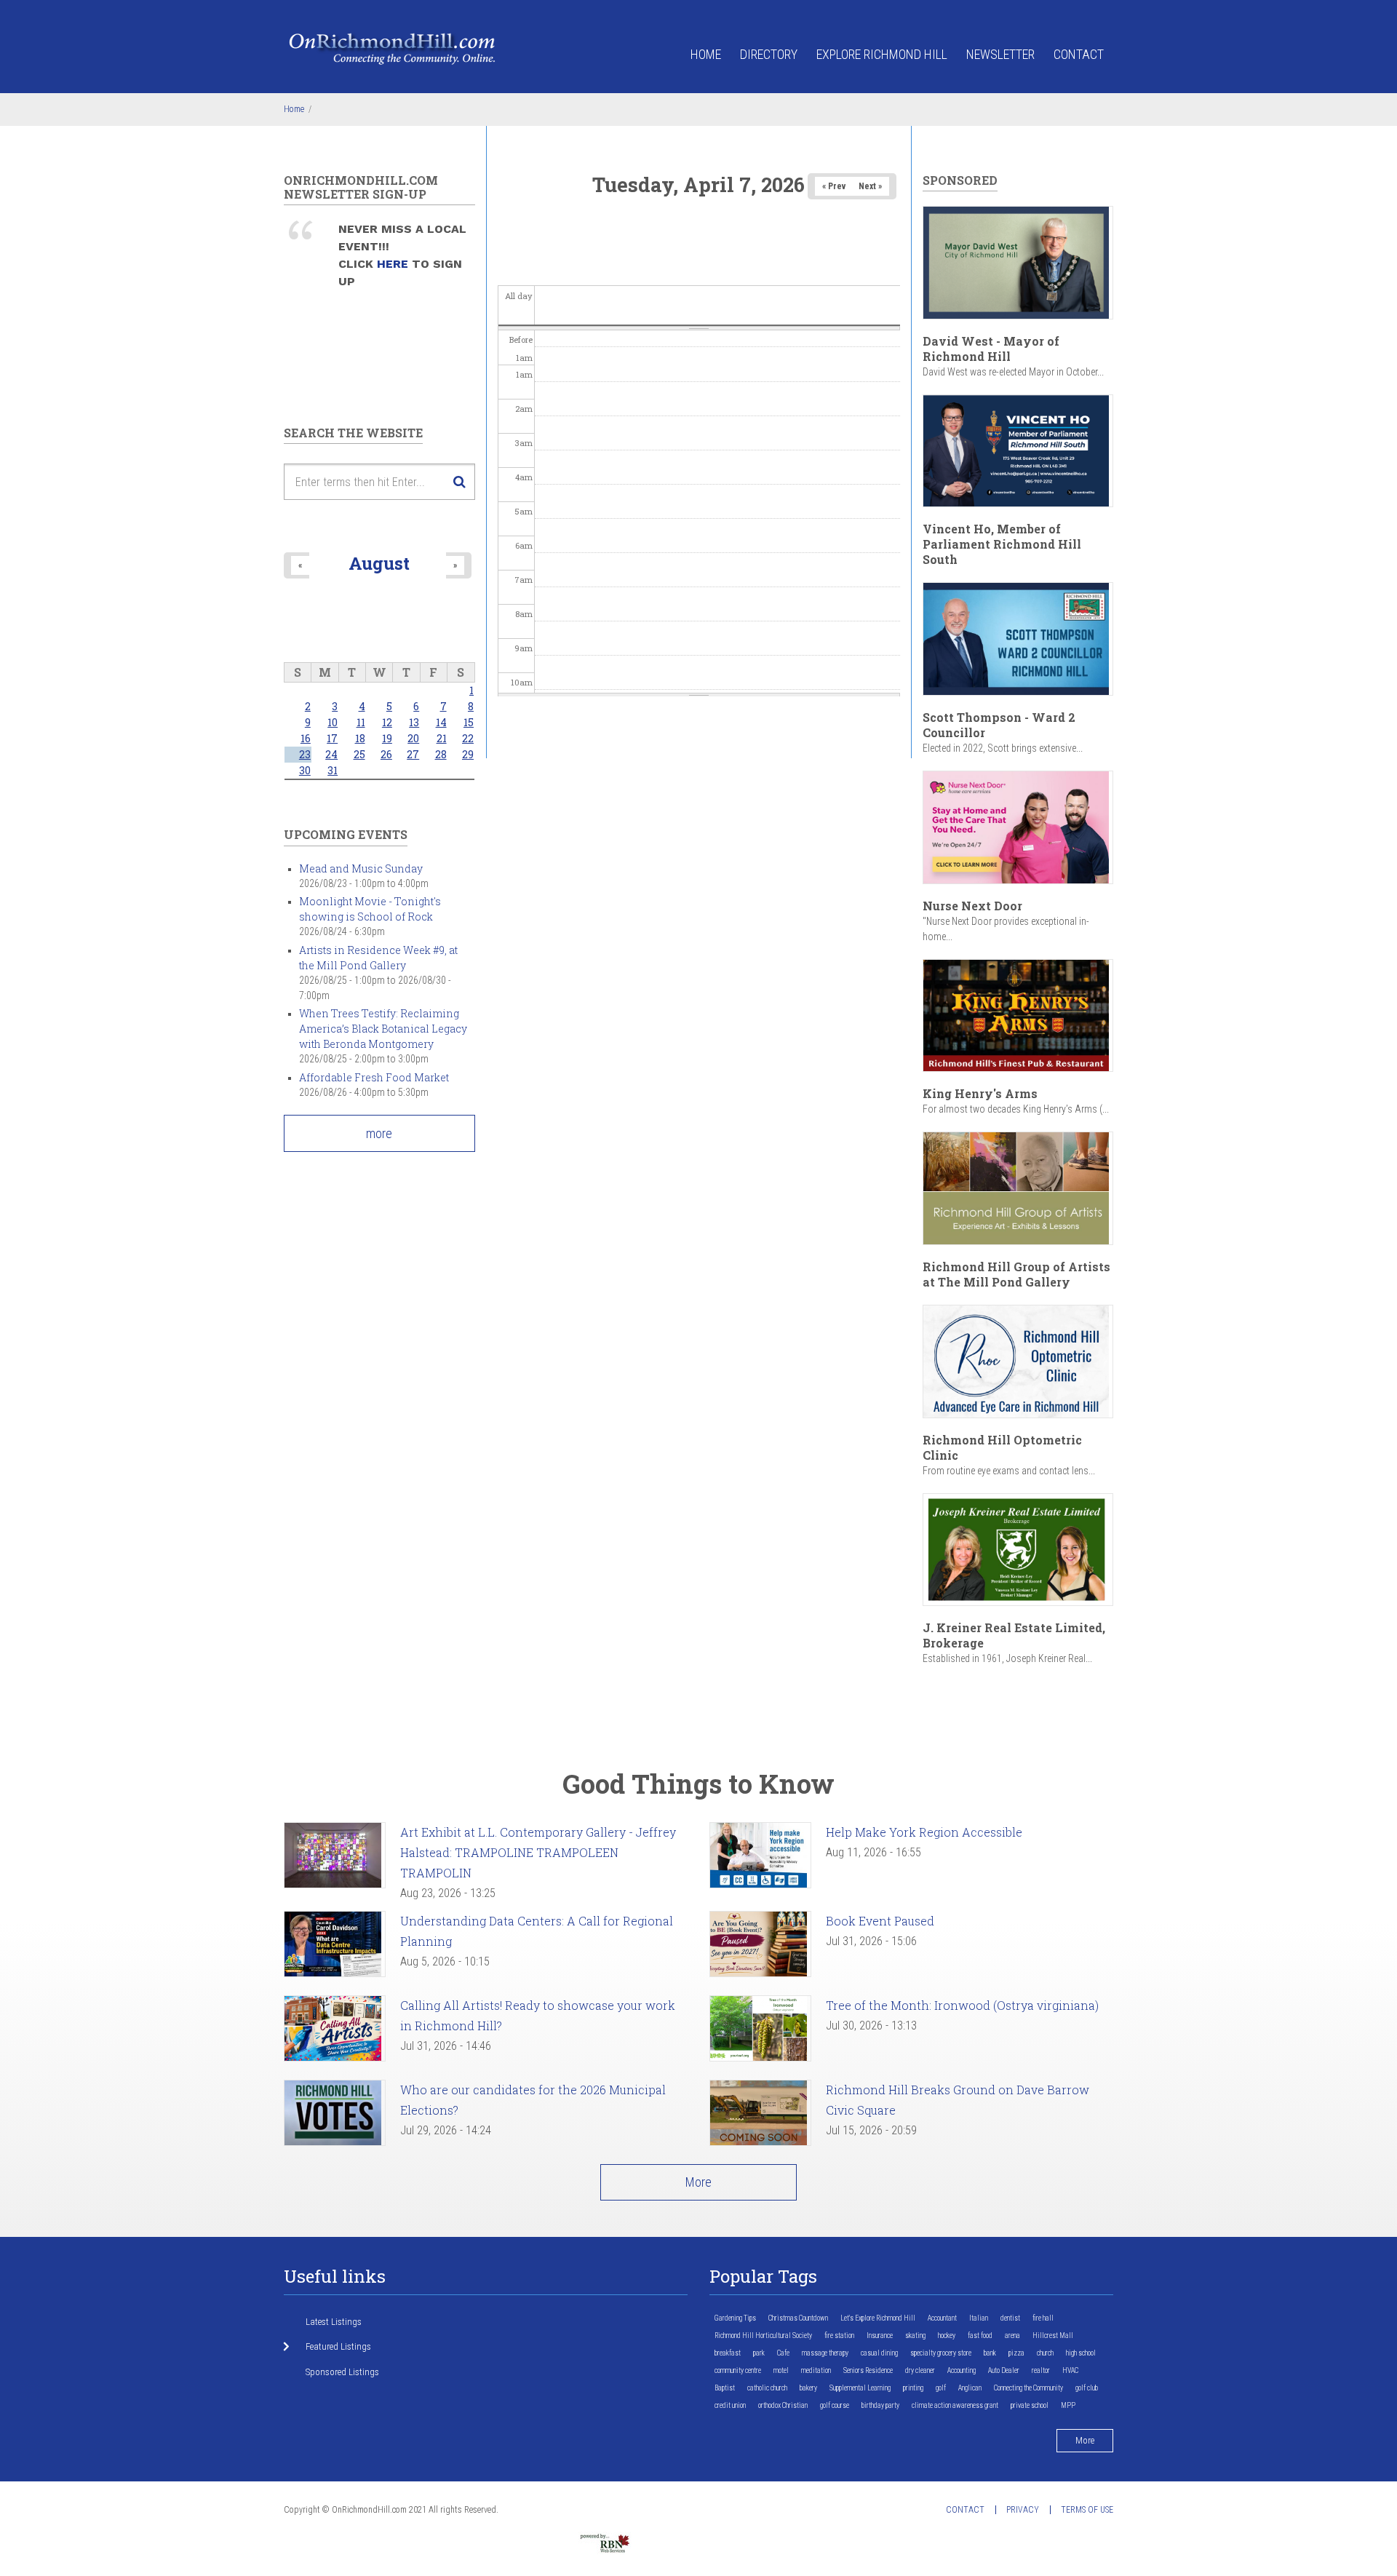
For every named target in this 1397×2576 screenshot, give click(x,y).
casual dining (879, 2353)
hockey (947, 2336)
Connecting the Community (1028, 2388)
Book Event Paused (880, 1921)
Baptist (725, 2388)
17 (332, 738)
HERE (394, 264)
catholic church (767, 2388)
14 (441, 722)
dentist (1010, 2318)
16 (306, 738)
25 (359, 754)
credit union (730, 2405)
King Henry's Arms (980, 1093)
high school (1081, 2353)
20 (413, 738)
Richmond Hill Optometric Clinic (1002, 1447)
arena (1012, 2336)
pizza (1016, 2353)
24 (331, 754)
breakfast (728, 2353)
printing (913, 2388)
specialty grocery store (941, 2353)
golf (941, 2388)
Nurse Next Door (972, 906)
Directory (769, 54)
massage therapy (825, 2353)
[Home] (393, 48)
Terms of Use (1087, 2510)
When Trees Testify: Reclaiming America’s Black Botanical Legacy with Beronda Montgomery (383, 1029)
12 (387, 722)
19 (387, 738)
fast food (980, 2336)
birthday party (880, 2405)
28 (441, 754)
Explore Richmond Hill (882, 54)
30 (305, 770)
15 (469, 722)
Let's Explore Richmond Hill (878, 2318)
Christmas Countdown (798, 2318)
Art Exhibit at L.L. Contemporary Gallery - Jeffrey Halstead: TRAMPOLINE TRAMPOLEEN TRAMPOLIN (538, 1852)
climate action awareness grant (955, 2405)
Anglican (970, 2388)
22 (468, 738)
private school (1030, 2405)
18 (360, 738)
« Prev (834, 186)
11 (361, 722)
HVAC (1070, 2370)
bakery (808, 2388)
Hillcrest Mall (1053, 2336)
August (379, 563)
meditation (816, 2370)
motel (781, 2370)
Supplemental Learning (860, 2388)
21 (442, 738)
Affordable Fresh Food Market (374, 1077)
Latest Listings (334, 2322)
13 (414, 722)
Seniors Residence (868, 2370)
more (379, 1133)
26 (386, 754)
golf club (1087, 2388)
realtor (1041, 2370)
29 (468, 754)
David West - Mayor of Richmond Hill (991, 349)
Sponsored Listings (342, 2372)
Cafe (783, 2353)
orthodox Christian (783, 2405)
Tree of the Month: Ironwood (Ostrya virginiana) (962, 2005)
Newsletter (1000, 54)
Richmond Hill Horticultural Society (763, 2336)
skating (915, 2336)
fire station (839, 2336)
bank (990, 2353)
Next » (870, 186)
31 (333, 770)
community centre (738, 2370)
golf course (835, 2405)
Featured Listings (338, 2346)
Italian (979, 2318)
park (759, 2353)
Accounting (962, 2370)
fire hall (1043, 2318)
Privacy (1023, 2510)
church (1045, 2353)
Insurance (880, 2336)
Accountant (942, 2318)
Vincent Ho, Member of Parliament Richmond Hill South (1002, 544)
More (698, 2182)
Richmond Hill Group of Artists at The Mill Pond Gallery (1016, 1274)
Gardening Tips (735, 2318)
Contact (1079, 54)
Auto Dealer (1004, 2370)
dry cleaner (920, 2370)
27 (413, 754)
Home (706, 54)
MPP (1068, 2405)
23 (305, 754)
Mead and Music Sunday (361, 868)
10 (333, 722)
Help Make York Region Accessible (924, 1832)
